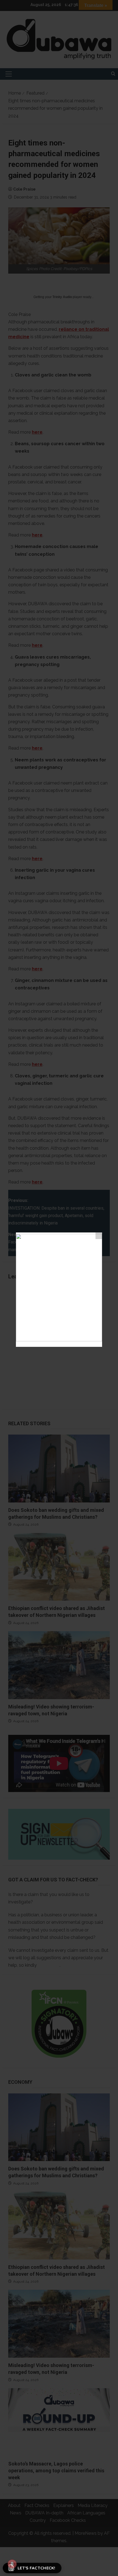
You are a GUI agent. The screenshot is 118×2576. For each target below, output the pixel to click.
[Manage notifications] (12, 2564)
